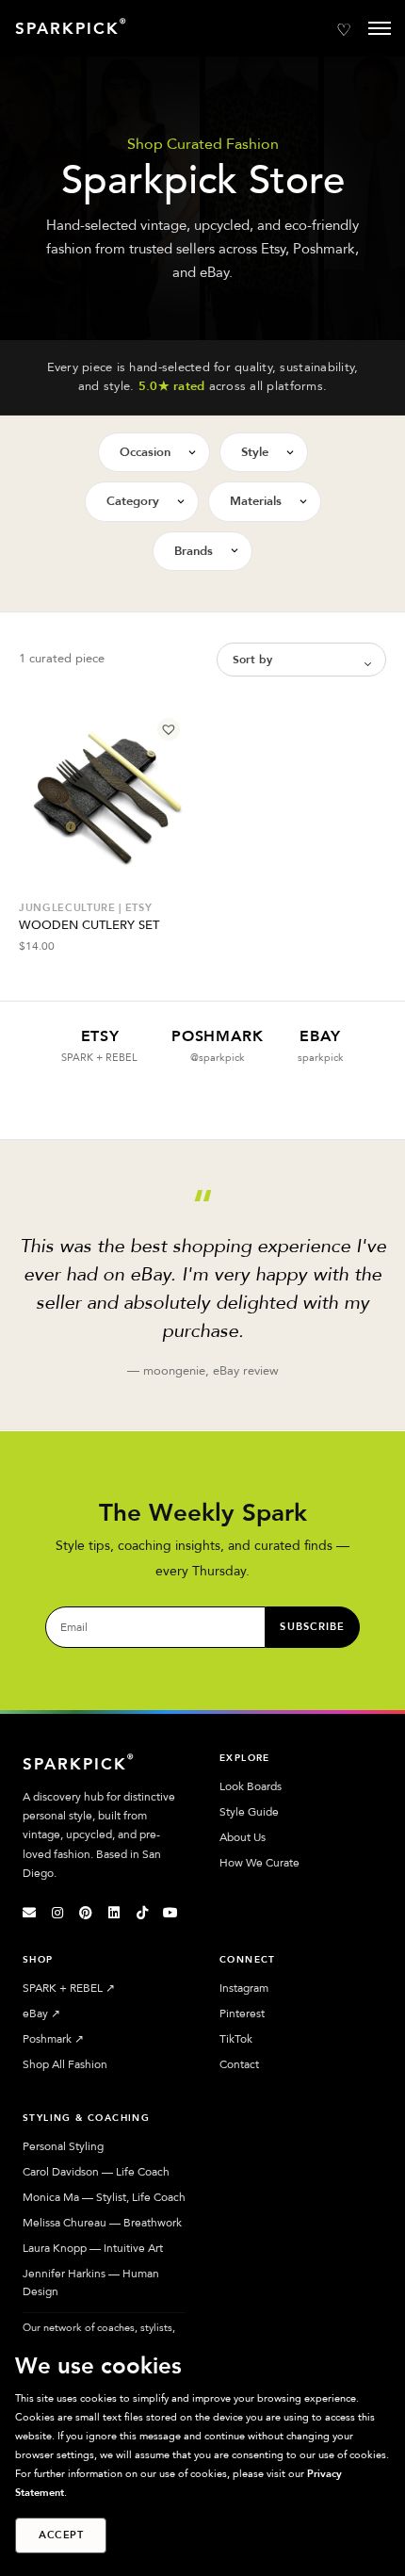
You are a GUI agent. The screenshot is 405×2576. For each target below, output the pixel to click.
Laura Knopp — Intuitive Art (93, 2248)
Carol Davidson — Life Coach (96, 2172)
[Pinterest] (86, 1913)
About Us (243, 1837)
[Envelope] (29, 1913)
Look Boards (251, 1786)
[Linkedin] (114, 1913)
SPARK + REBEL (69, 1988)
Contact (239, 2064)
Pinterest (242, 2014)
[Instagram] (57, 1913)
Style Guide (249, 1812)
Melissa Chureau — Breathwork (102, 2223)
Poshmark (53, 2039)
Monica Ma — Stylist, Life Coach (104, 2197)
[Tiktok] (142, 1913)
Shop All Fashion (65, 2064)
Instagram (244, 1988)
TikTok (236, 2039)
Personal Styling (63, 2146)
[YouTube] (170, 1913)
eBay (41, 2014)
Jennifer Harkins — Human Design (91, 2283)
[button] (169, 729)
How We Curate (259, 1863)
